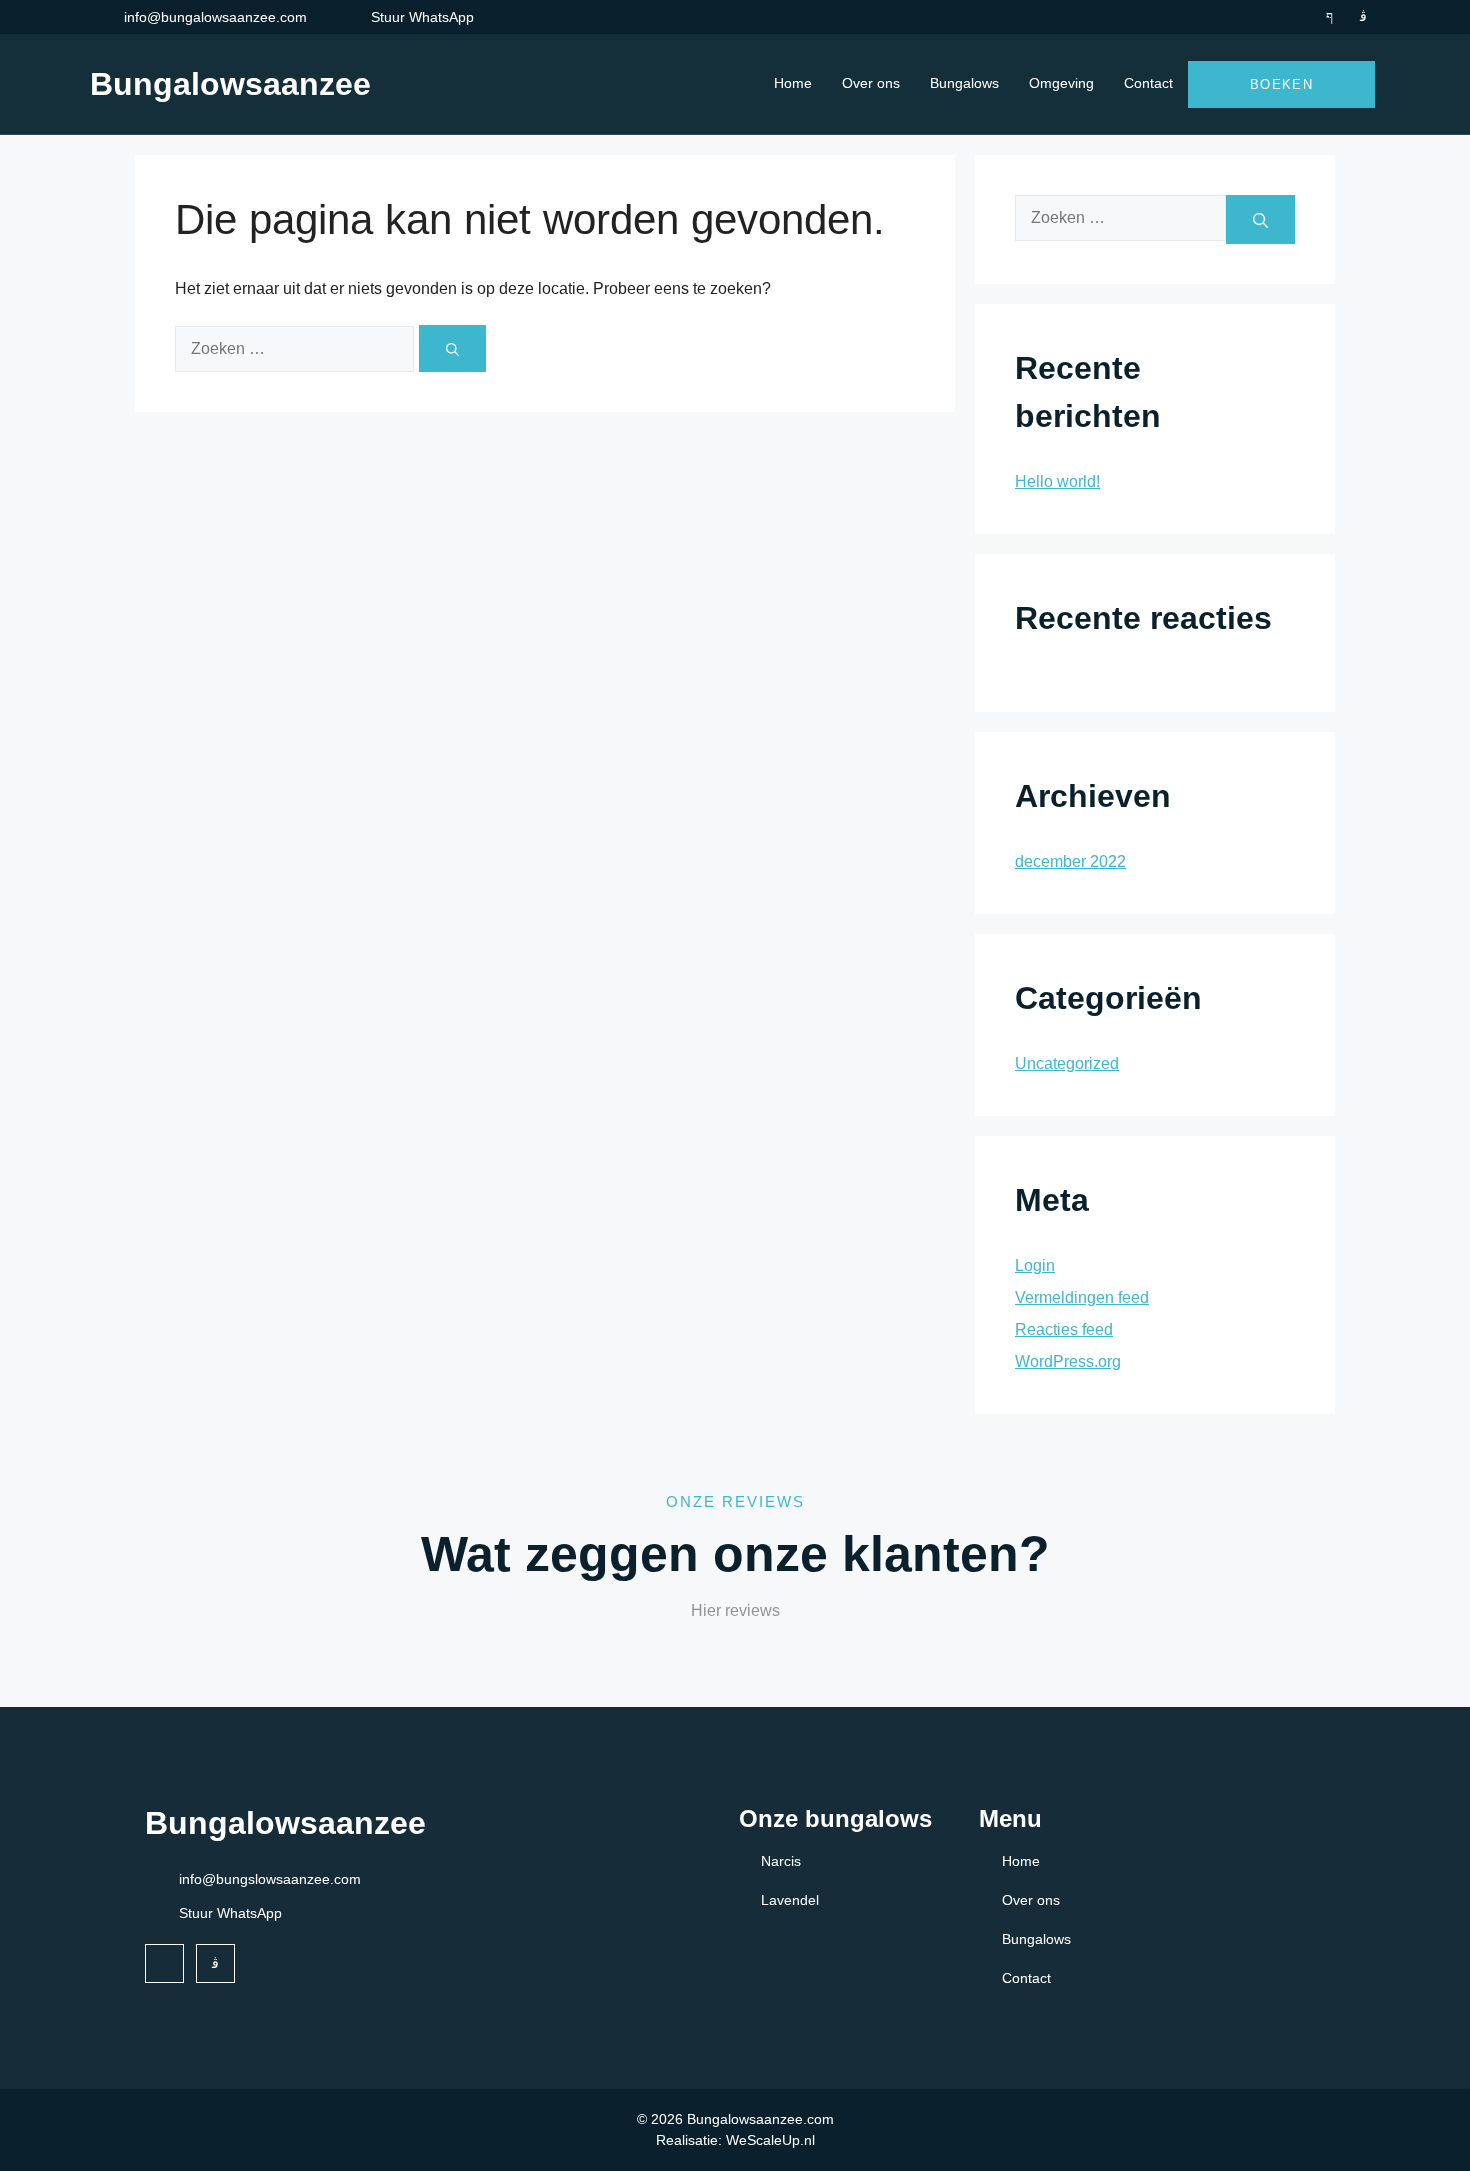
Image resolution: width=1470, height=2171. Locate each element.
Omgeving (1061, 83)
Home (793, 83)
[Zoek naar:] (297, 348)
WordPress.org (1068, 1361)
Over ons (871, 83)
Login (1035, 1265)
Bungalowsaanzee (230, 84)
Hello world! (1057, 481)
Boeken (1281, 84)
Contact (1148, 83)
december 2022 (1070, 861)
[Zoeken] (452, 348)
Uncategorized (1067, 1063)
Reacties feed (1064, 1329)
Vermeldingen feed (1082, 1297)
